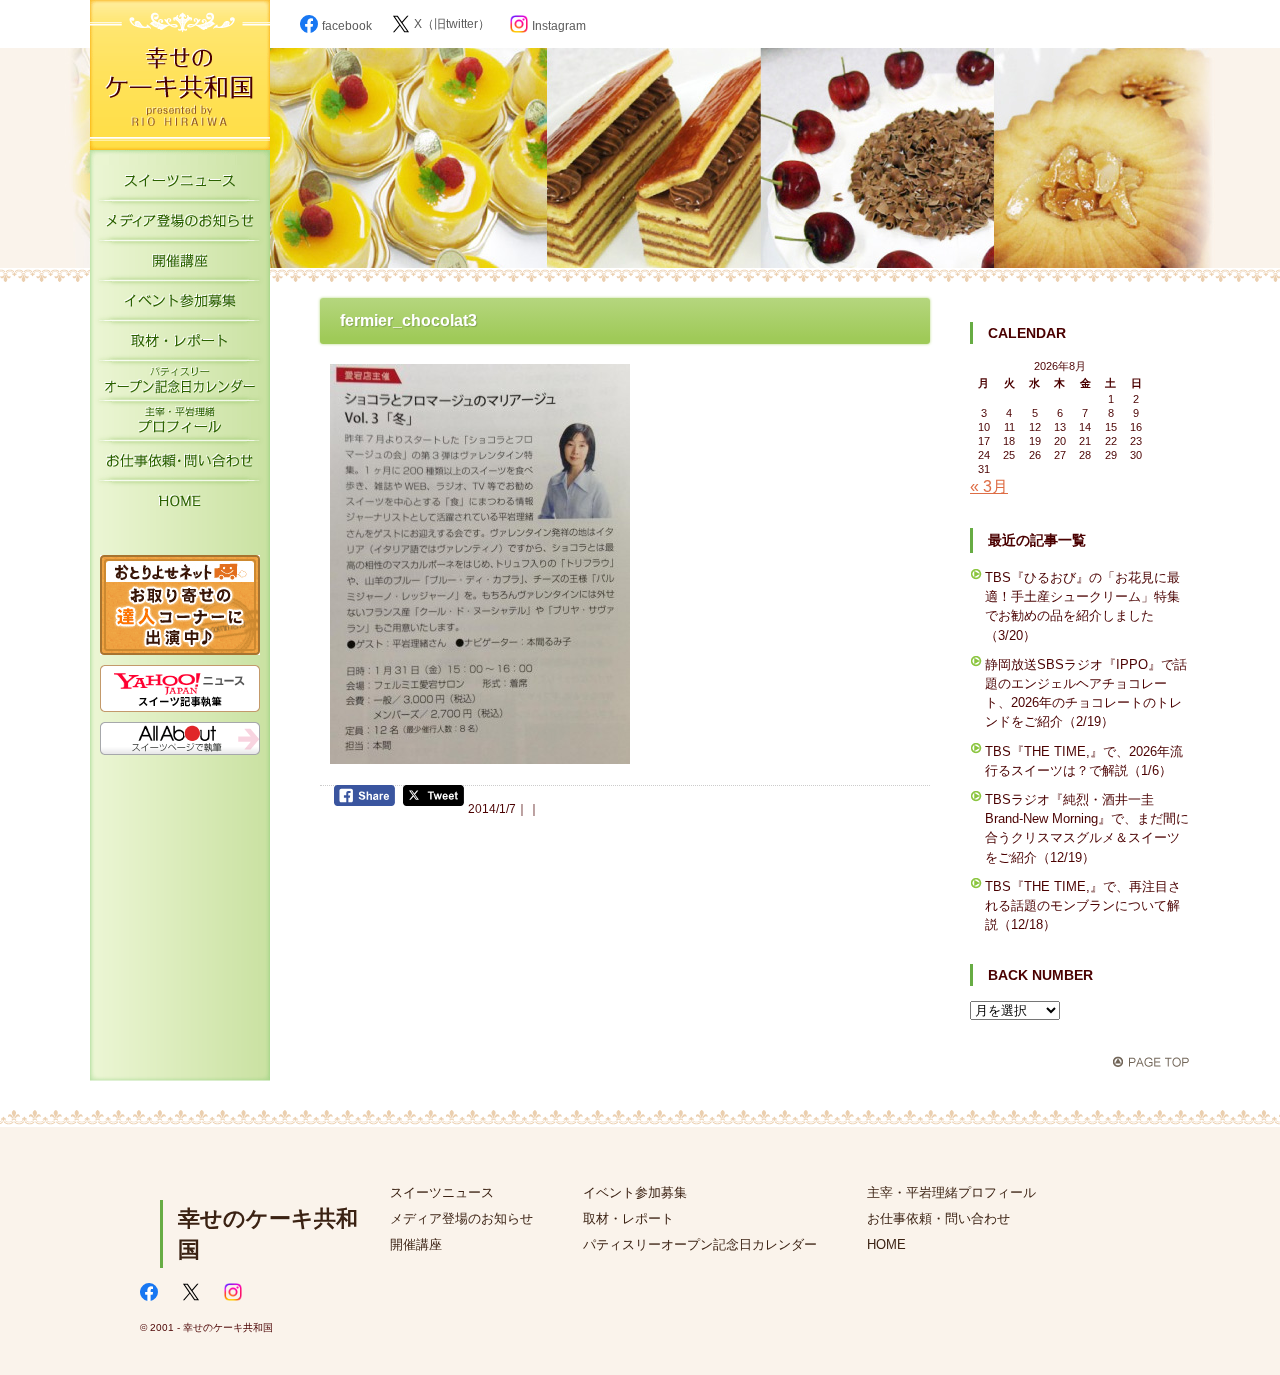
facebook (347, 26)
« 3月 (989, 486)
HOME (180, 505)
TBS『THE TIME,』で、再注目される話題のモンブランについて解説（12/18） (1083, 905)
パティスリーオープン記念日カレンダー (180, 385)
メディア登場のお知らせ (180, 225)
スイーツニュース (180, 185)
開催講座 (180, 265)
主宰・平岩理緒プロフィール (180, 425)
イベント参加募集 (180, 305)
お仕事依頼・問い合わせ (938, 1218)
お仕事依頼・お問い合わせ (180, 465)
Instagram (559, 26)
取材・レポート (180, 345)
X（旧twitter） (452, 24)
